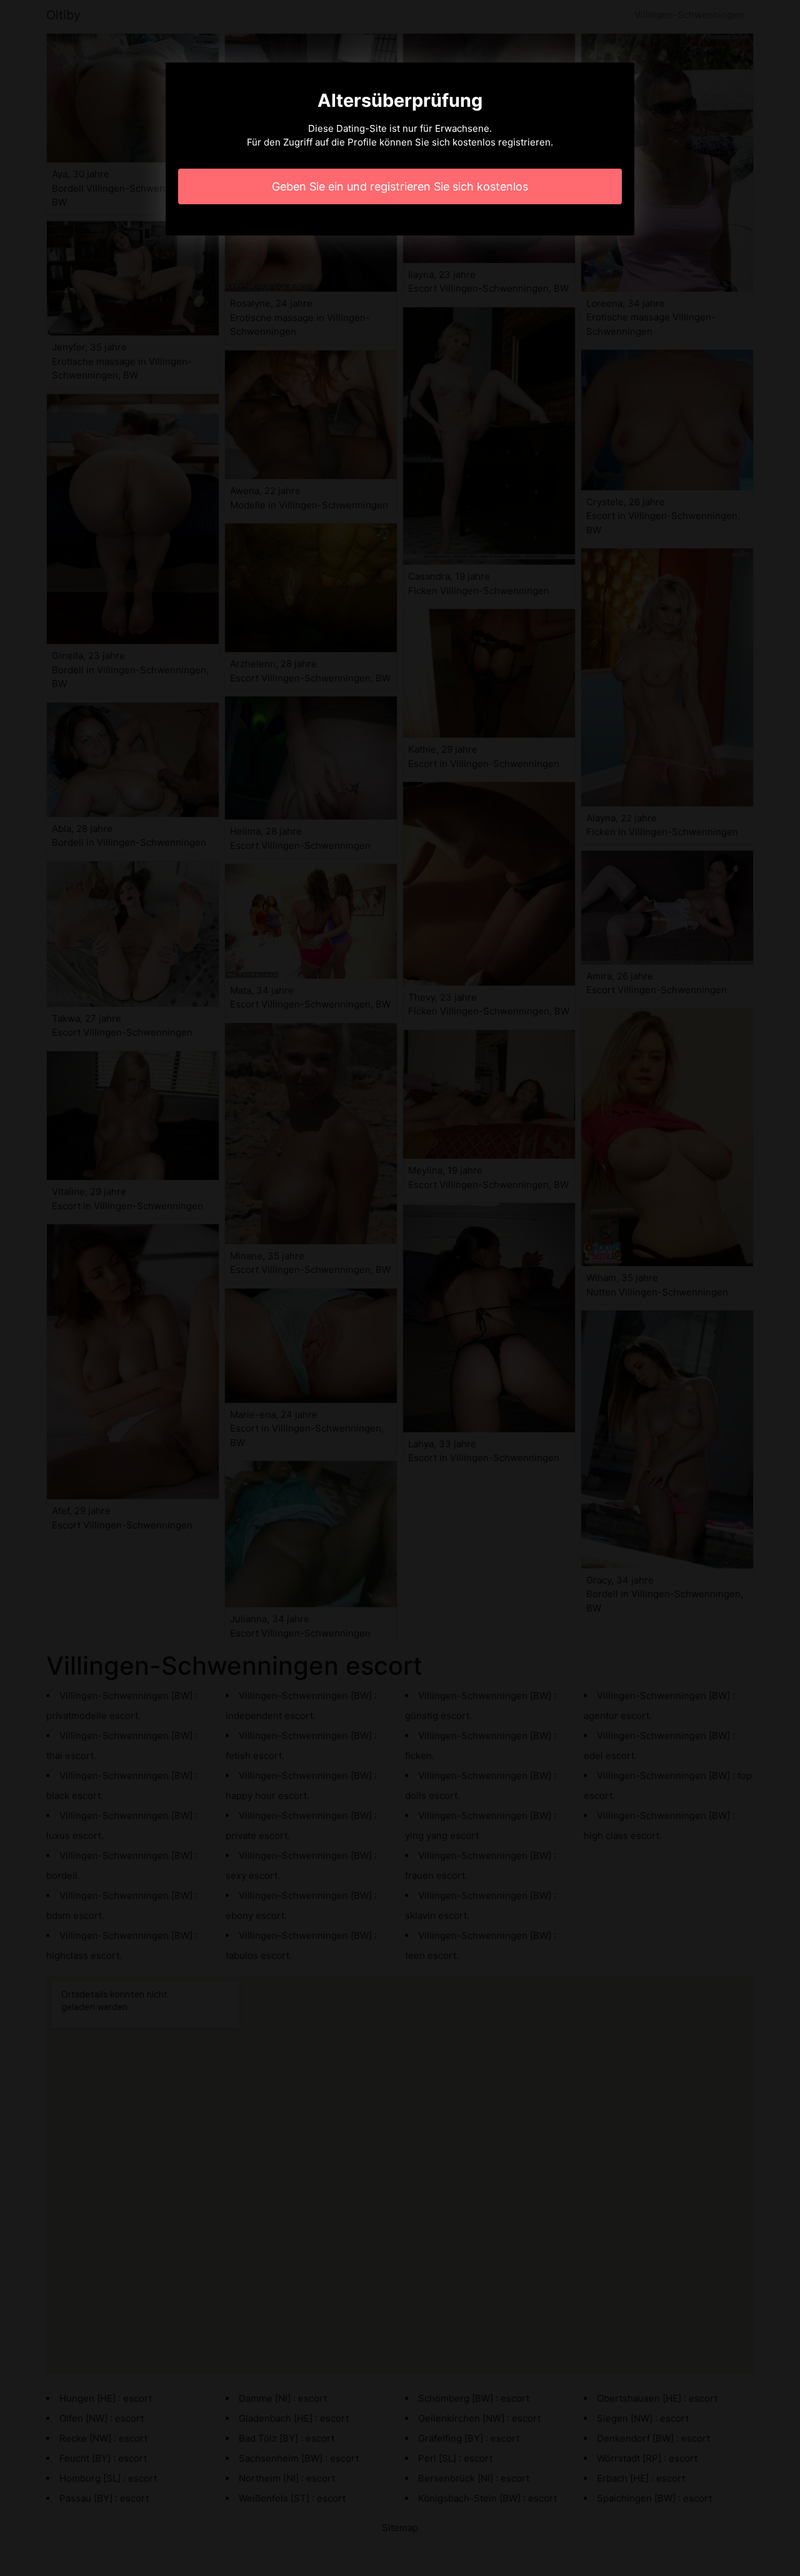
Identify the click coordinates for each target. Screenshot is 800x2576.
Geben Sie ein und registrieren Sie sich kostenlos (400, 186)
